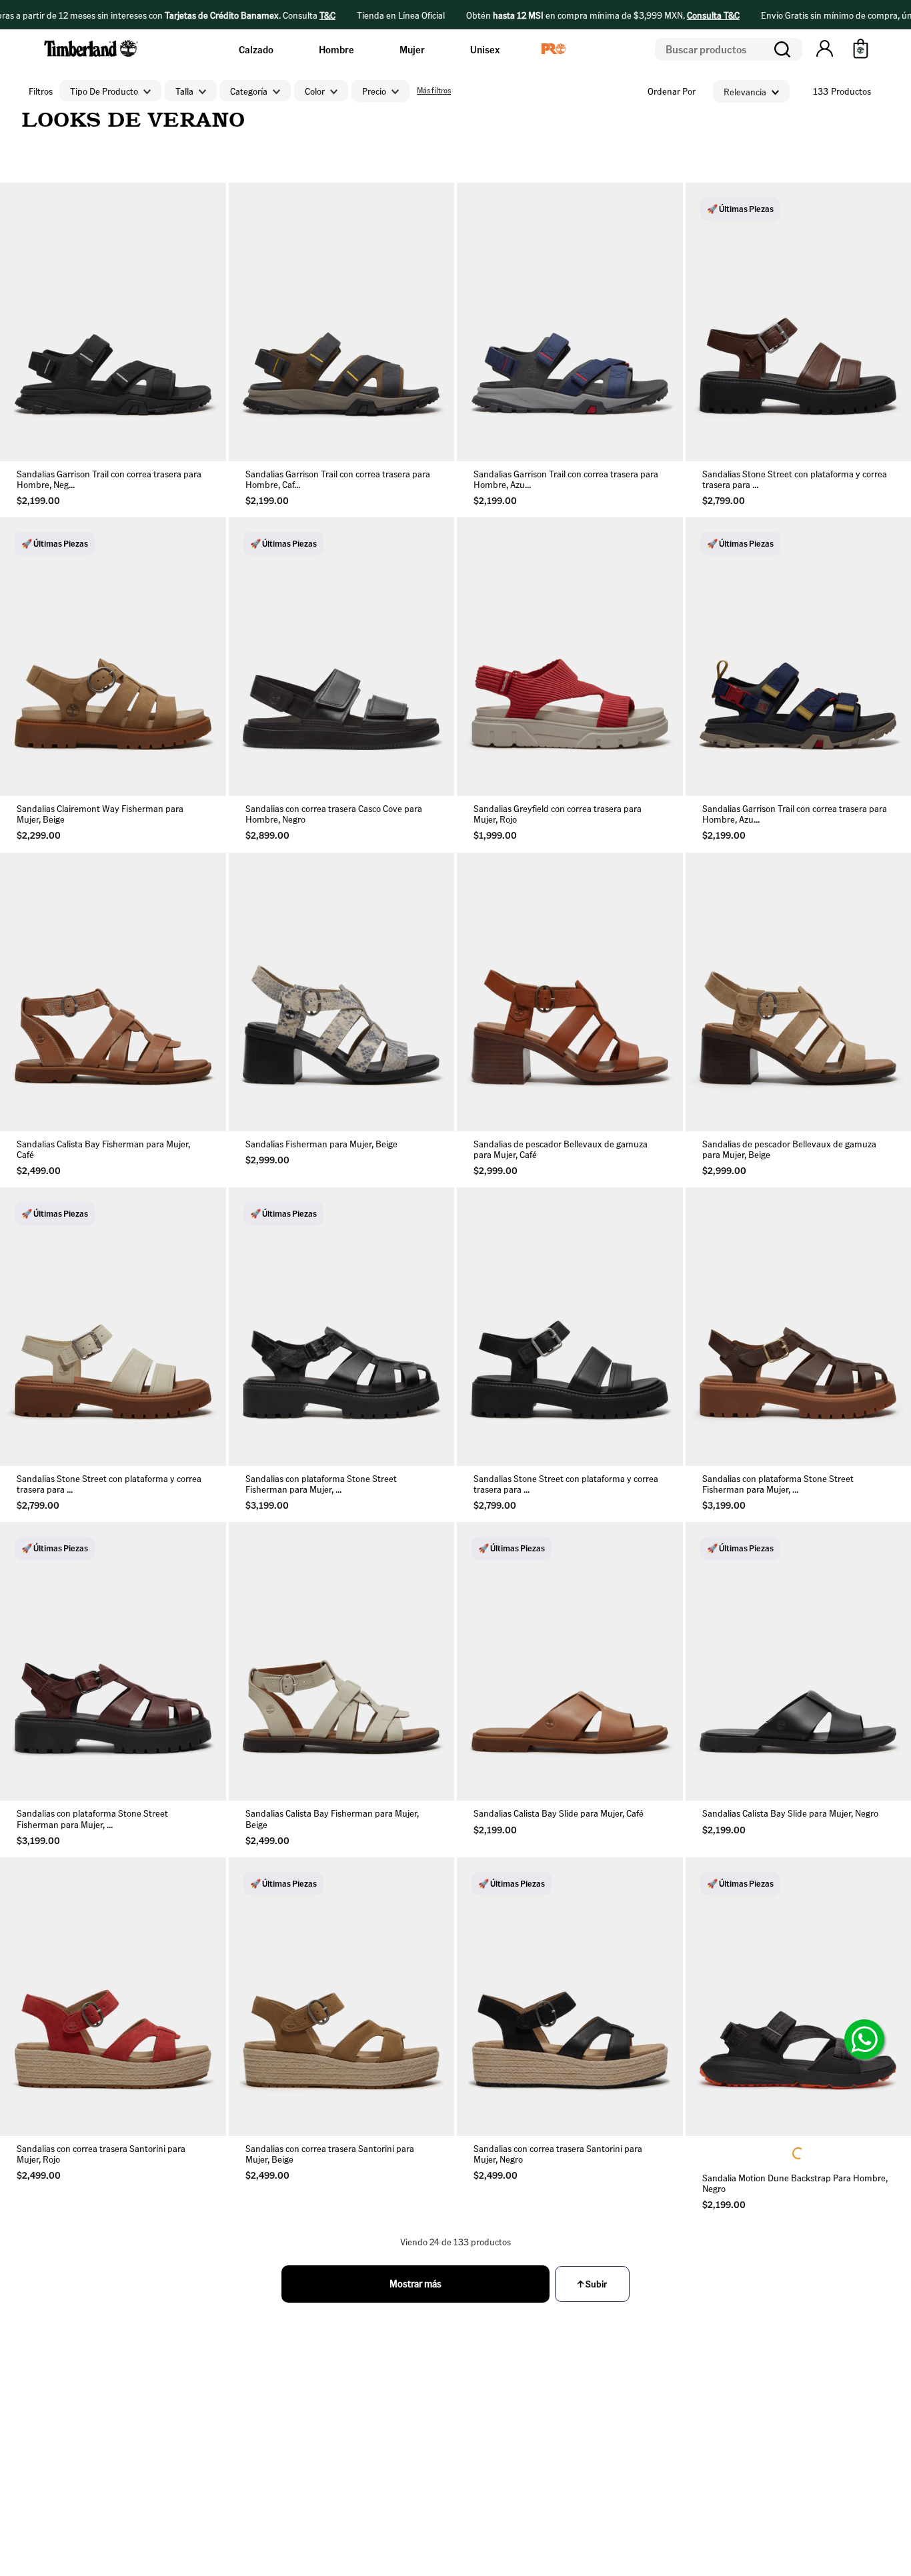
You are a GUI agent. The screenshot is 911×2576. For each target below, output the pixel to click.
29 (197, 440)
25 (29, 440)
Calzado (256, 49)
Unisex (485, 49)
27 (113, 440)
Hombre (336, 49)
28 (155, 440)
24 (819, 440)
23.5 (777, 440)
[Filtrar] (433, 91)
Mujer (412, 49)
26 (71, 440)
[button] (825, 49)
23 (570, 764)
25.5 (528, 796)
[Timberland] (92, 59)
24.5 (197, 1152)
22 (486, 764)
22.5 (113, 796)
